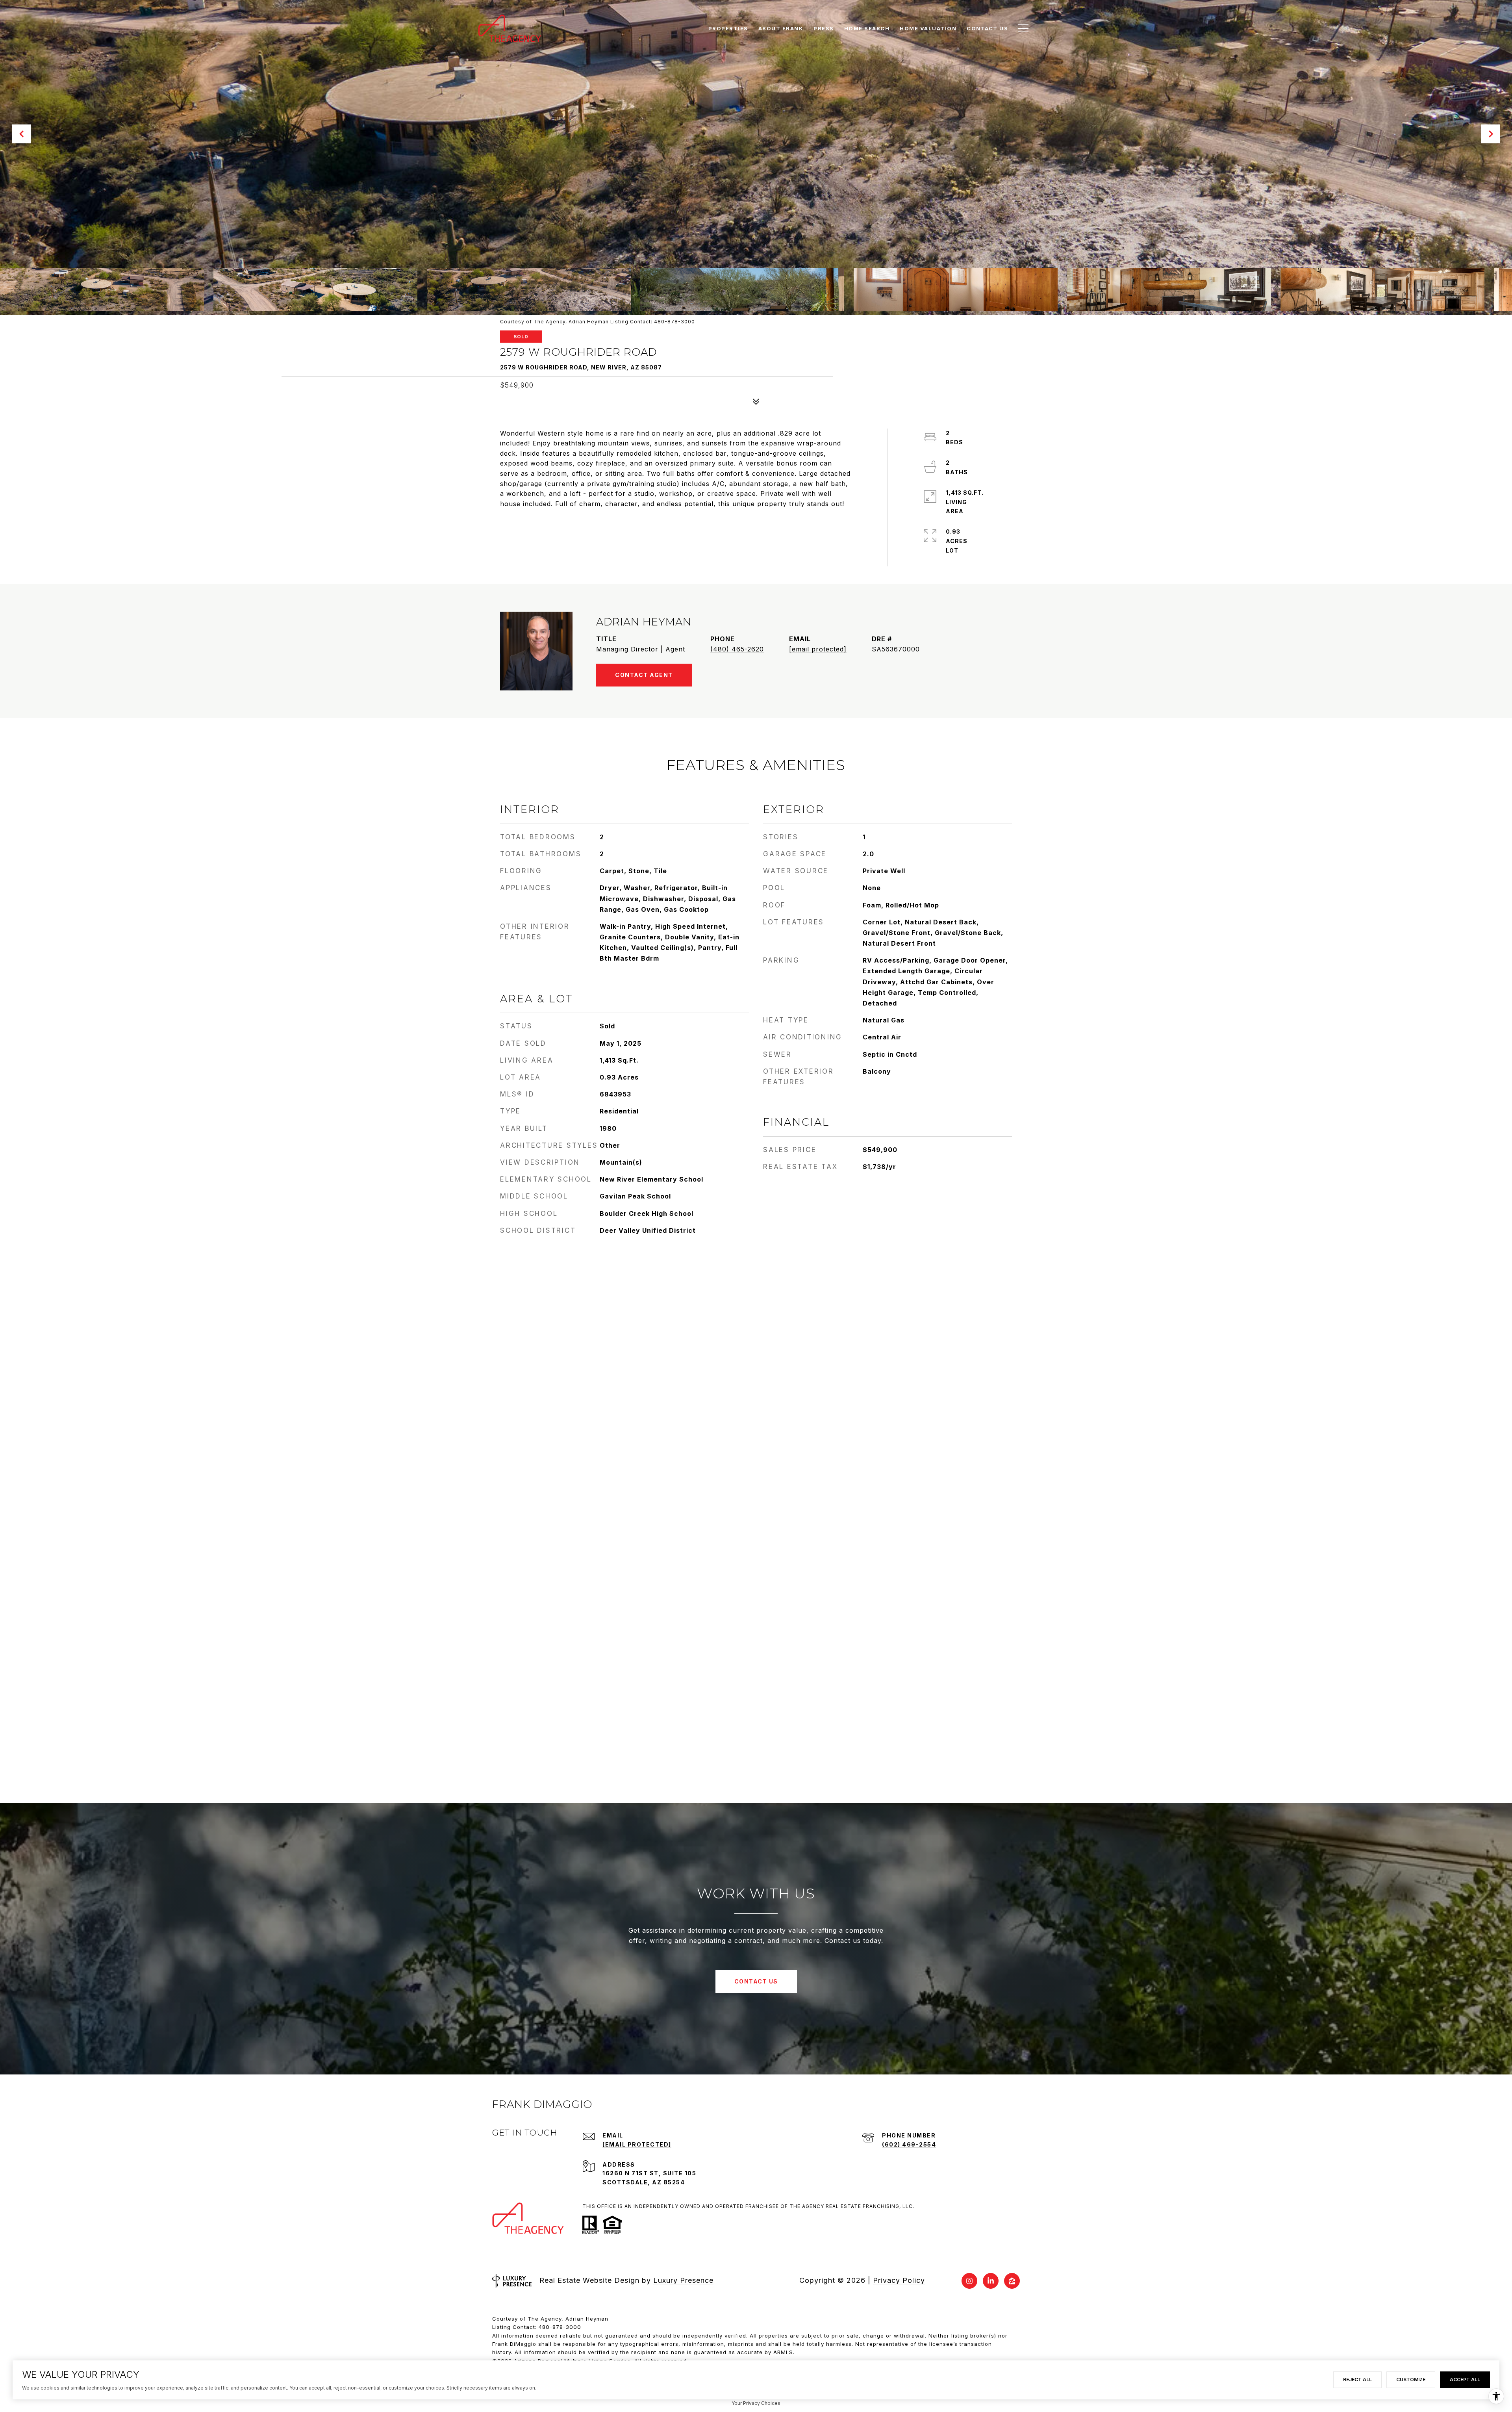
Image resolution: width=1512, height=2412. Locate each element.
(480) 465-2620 (737, 649)
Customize (1411, 2380)
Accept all (1465, 2380)
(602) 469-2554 (909, 2144)
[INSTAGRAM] (969, 2281)
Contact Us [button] (756, 1981)
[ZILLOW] (1012, 2281)
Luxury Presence (683, 2280)
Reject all (1357, 2380)
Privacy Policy (899, 2280)
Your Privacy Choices (756, 2403)
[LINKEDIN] (991, 2281)
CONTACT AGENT (644, 675)
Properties (728, 28)
